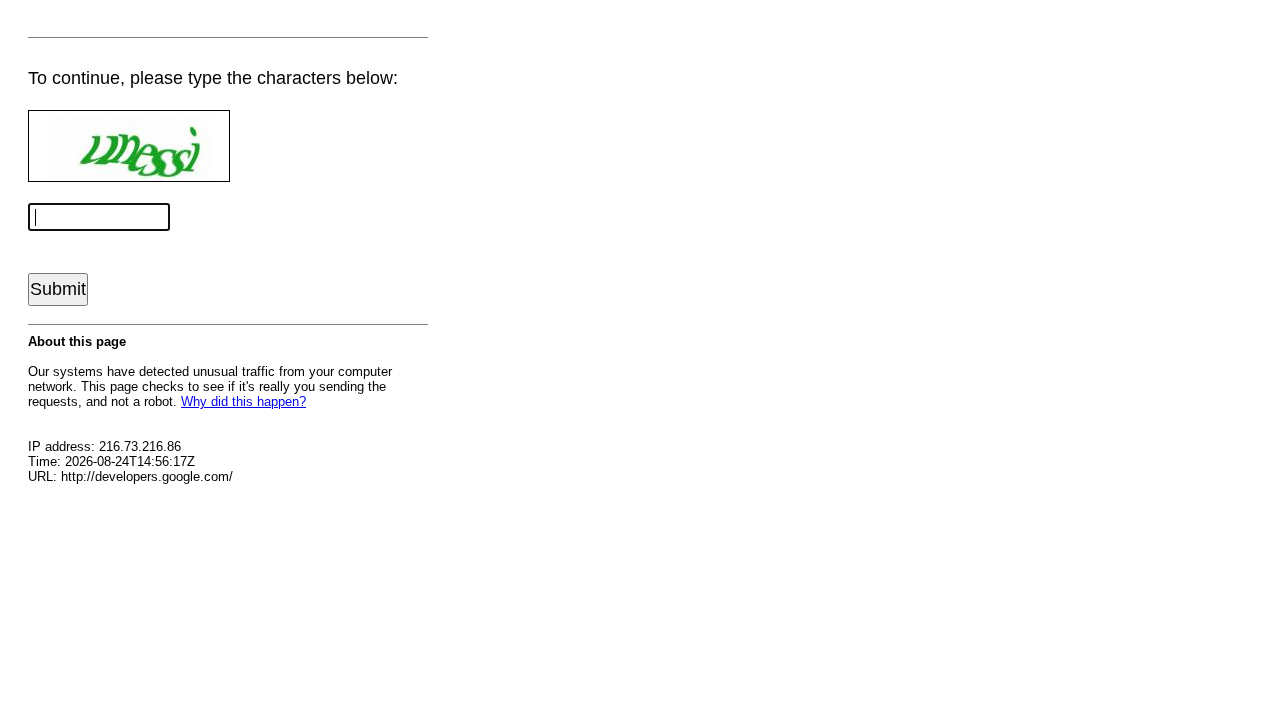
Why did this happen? (243, 401)
